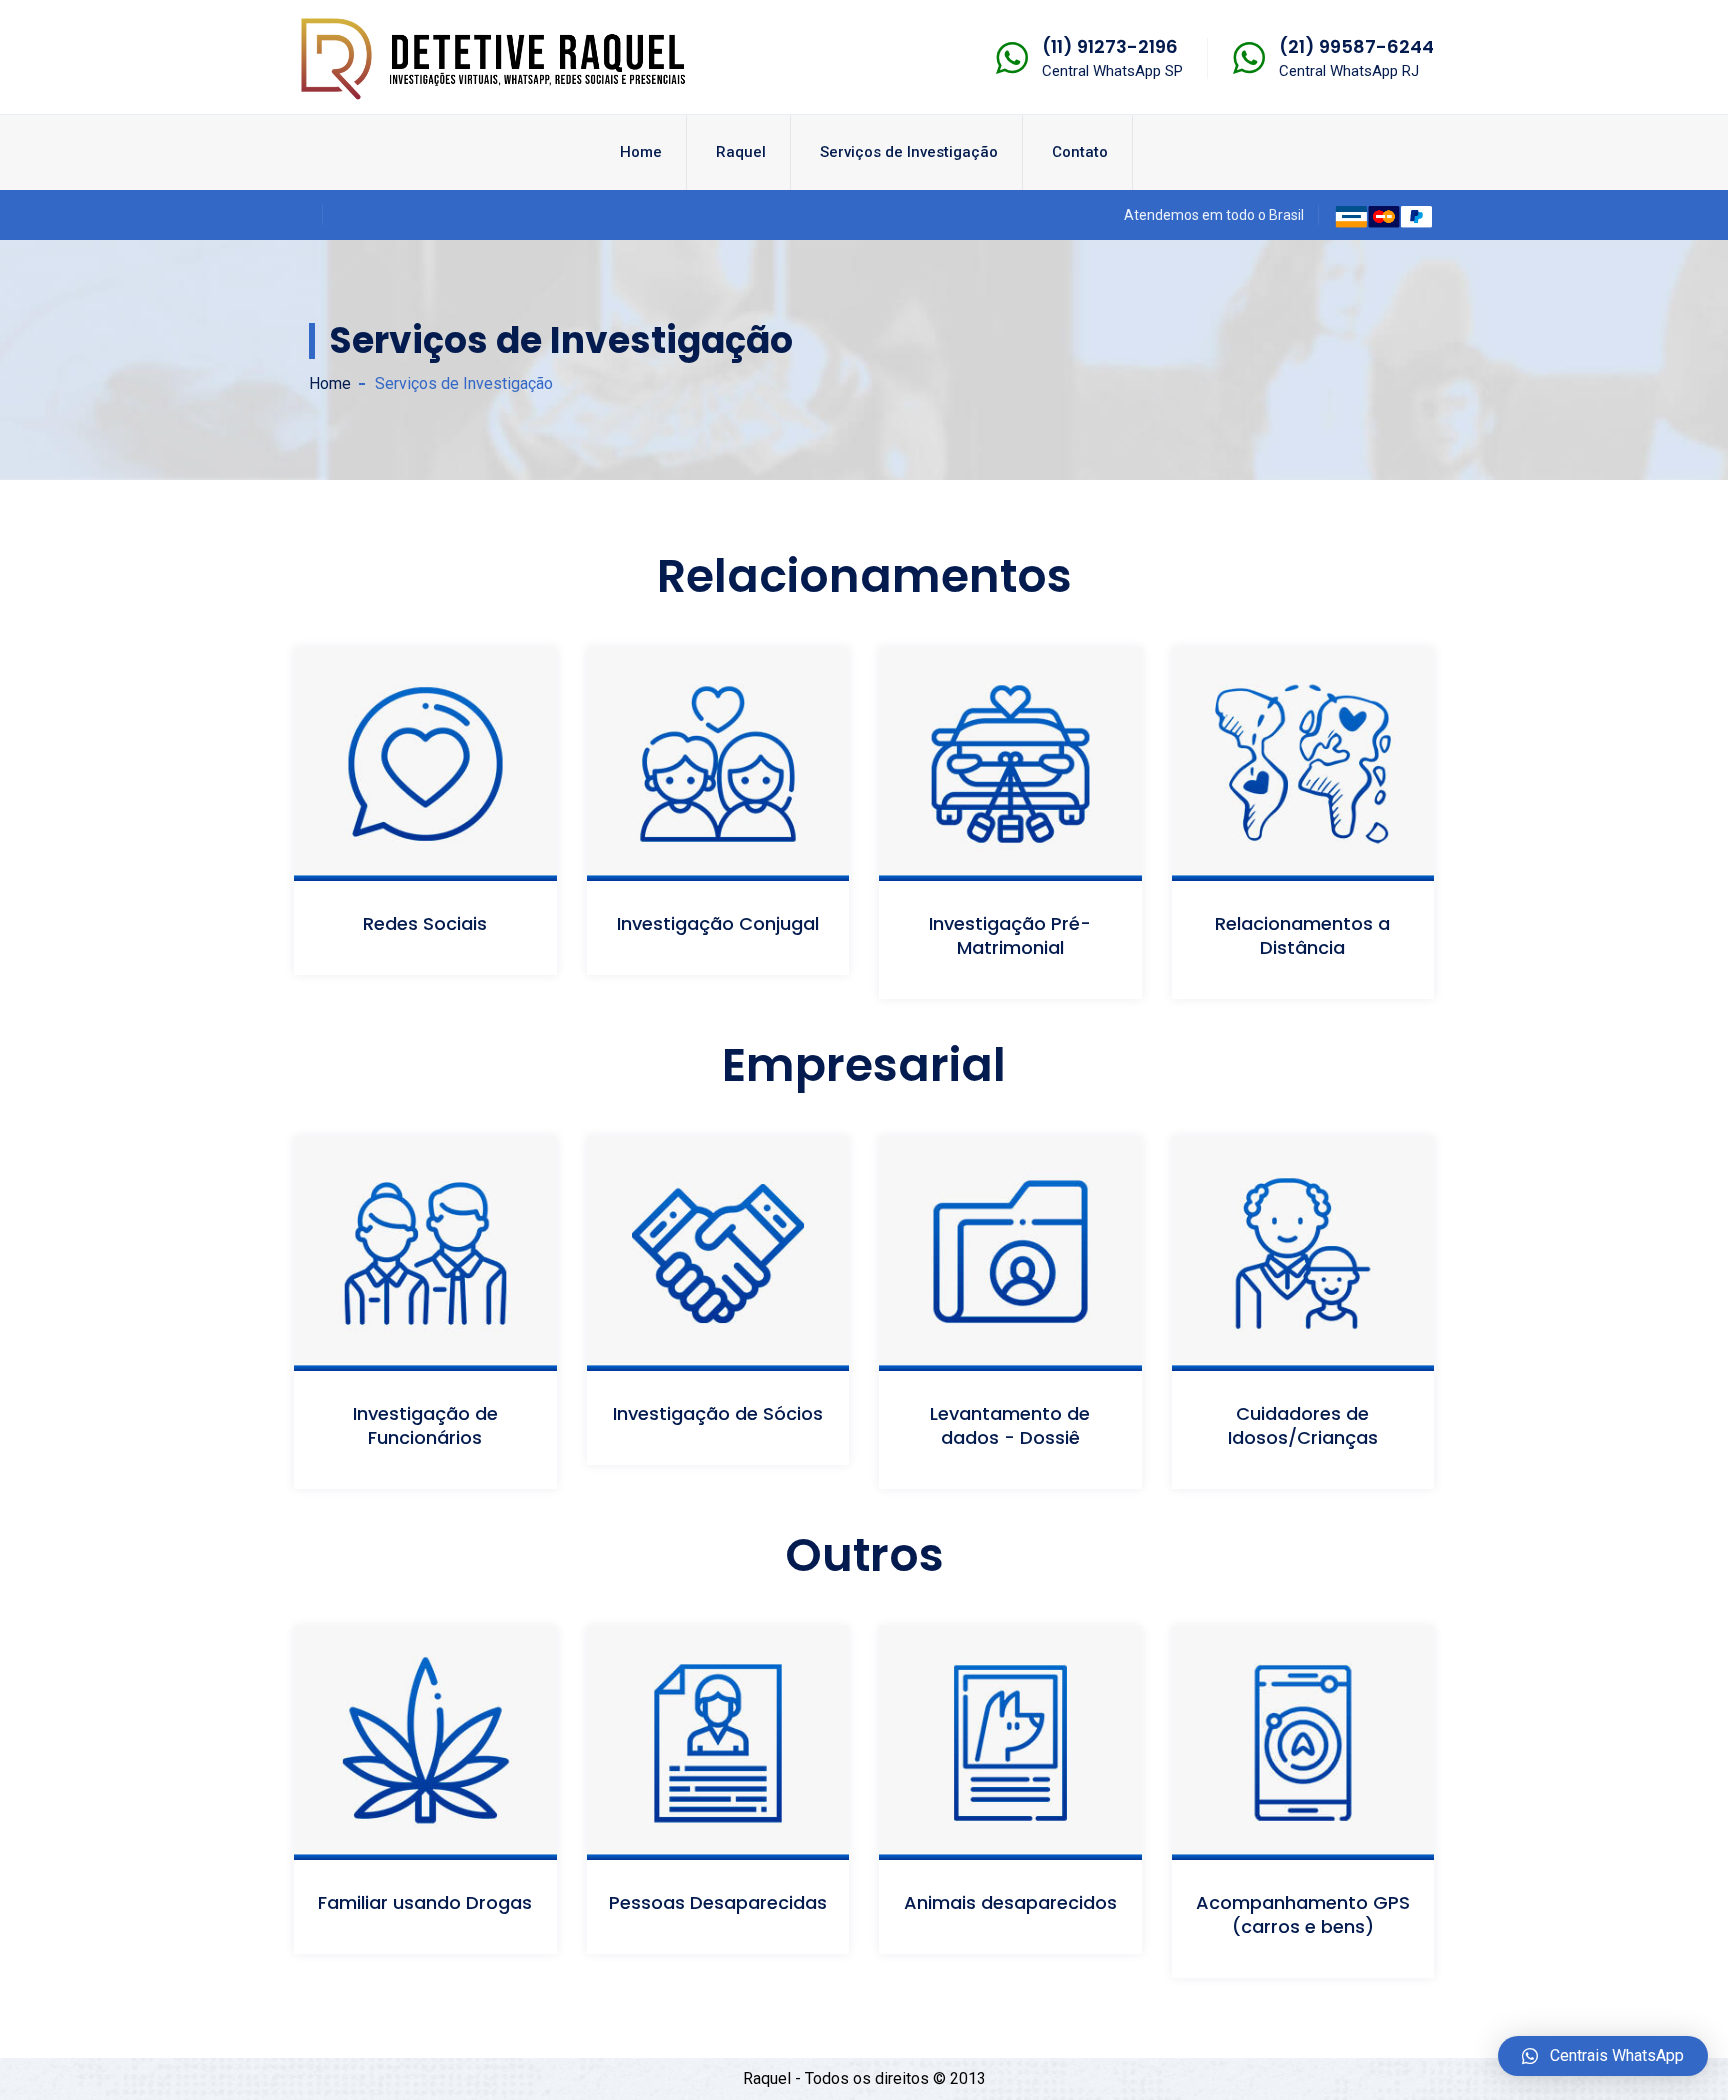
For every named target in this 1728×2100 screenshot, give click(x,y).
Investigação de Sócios (718, 1413)
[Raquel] (494, 55)
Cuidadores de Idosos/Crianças (1303, 1425)
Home (641, 152)
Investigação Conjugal (718, 923)
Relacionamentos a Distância (1302, 935)
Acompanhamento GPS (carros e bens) (1303, 1914)
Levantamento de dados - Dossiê (1010, 1425)
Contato (1080, 152)
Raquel (741, 152)
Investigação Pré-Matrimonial (1010, 935)
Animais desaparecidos (1010, 1902)
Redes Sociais (425, 923)
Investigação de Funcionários (425, 1425)
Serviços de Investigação (909, 152)
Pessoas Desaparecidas (718, 1902)
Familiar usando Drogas (425, 1902)
